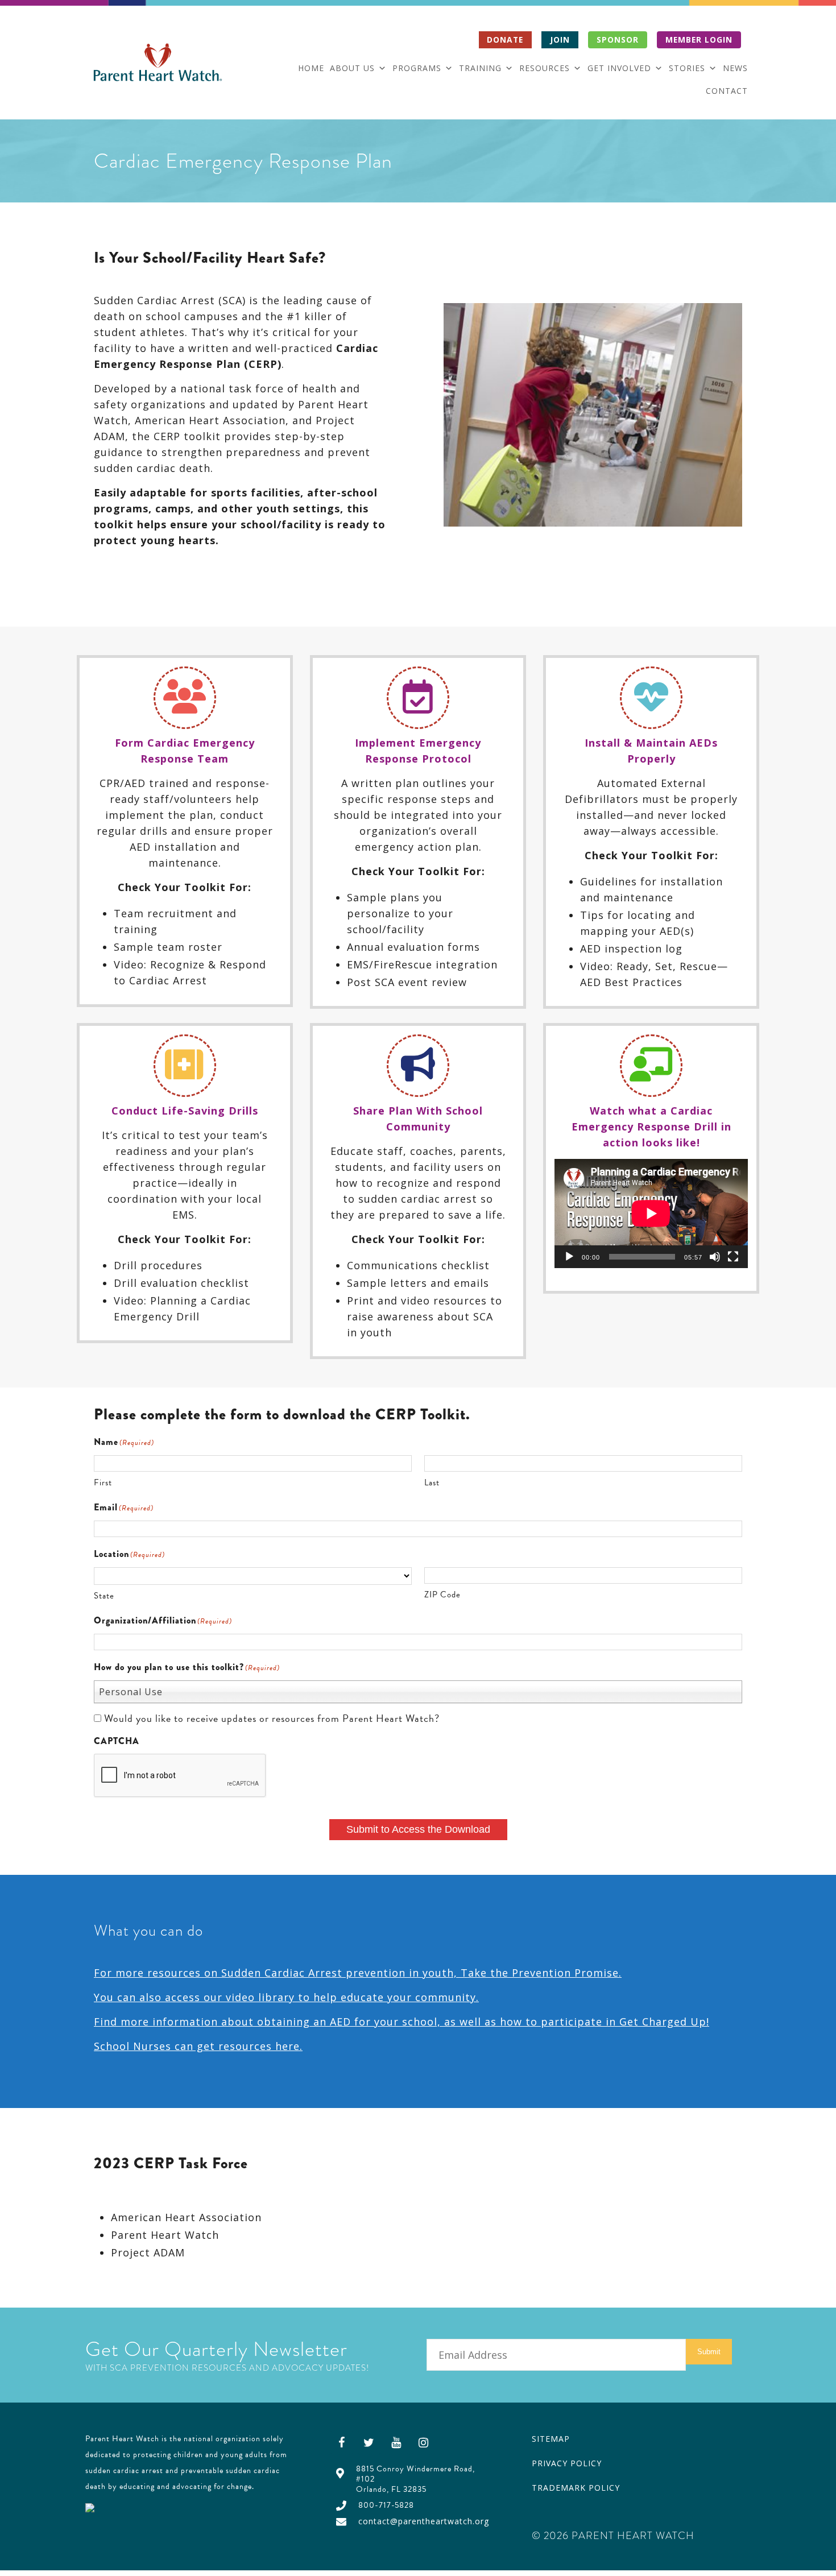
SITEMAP (551, 2439)
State (104, 1596)
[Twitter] (369, 2442)
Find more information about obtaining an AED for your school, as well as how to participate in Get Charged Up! (402, 2022)
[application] (651, 1213)
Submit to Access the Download (418, 1829)
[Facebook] (342, 2442)
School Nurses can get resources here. (198, 2046)
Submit (709, 2352)
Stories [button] (687, 68)
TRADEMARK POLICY (576, 2488)
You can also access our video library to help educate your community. (286, 1997)
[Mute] (715, 1257)
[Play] (569, 1257)
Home (311, 68)
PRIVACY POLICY (567, 2463)
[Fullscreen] (733, 1257)
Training (480, 68)
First (103, 1482)
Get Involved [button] (619, 68)
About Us (352, 68)
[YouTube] (396, 2442)
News (735, 68)
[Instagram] (424, 2442)
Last (432, 1482)
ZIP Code (442, 1595)
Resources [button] (545, 68)
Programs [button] (417, 68)
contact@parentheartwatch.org (424, 2521)
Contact (727, 91)
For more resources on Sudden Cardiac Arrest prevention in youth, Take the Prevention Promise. (358, 1973)
